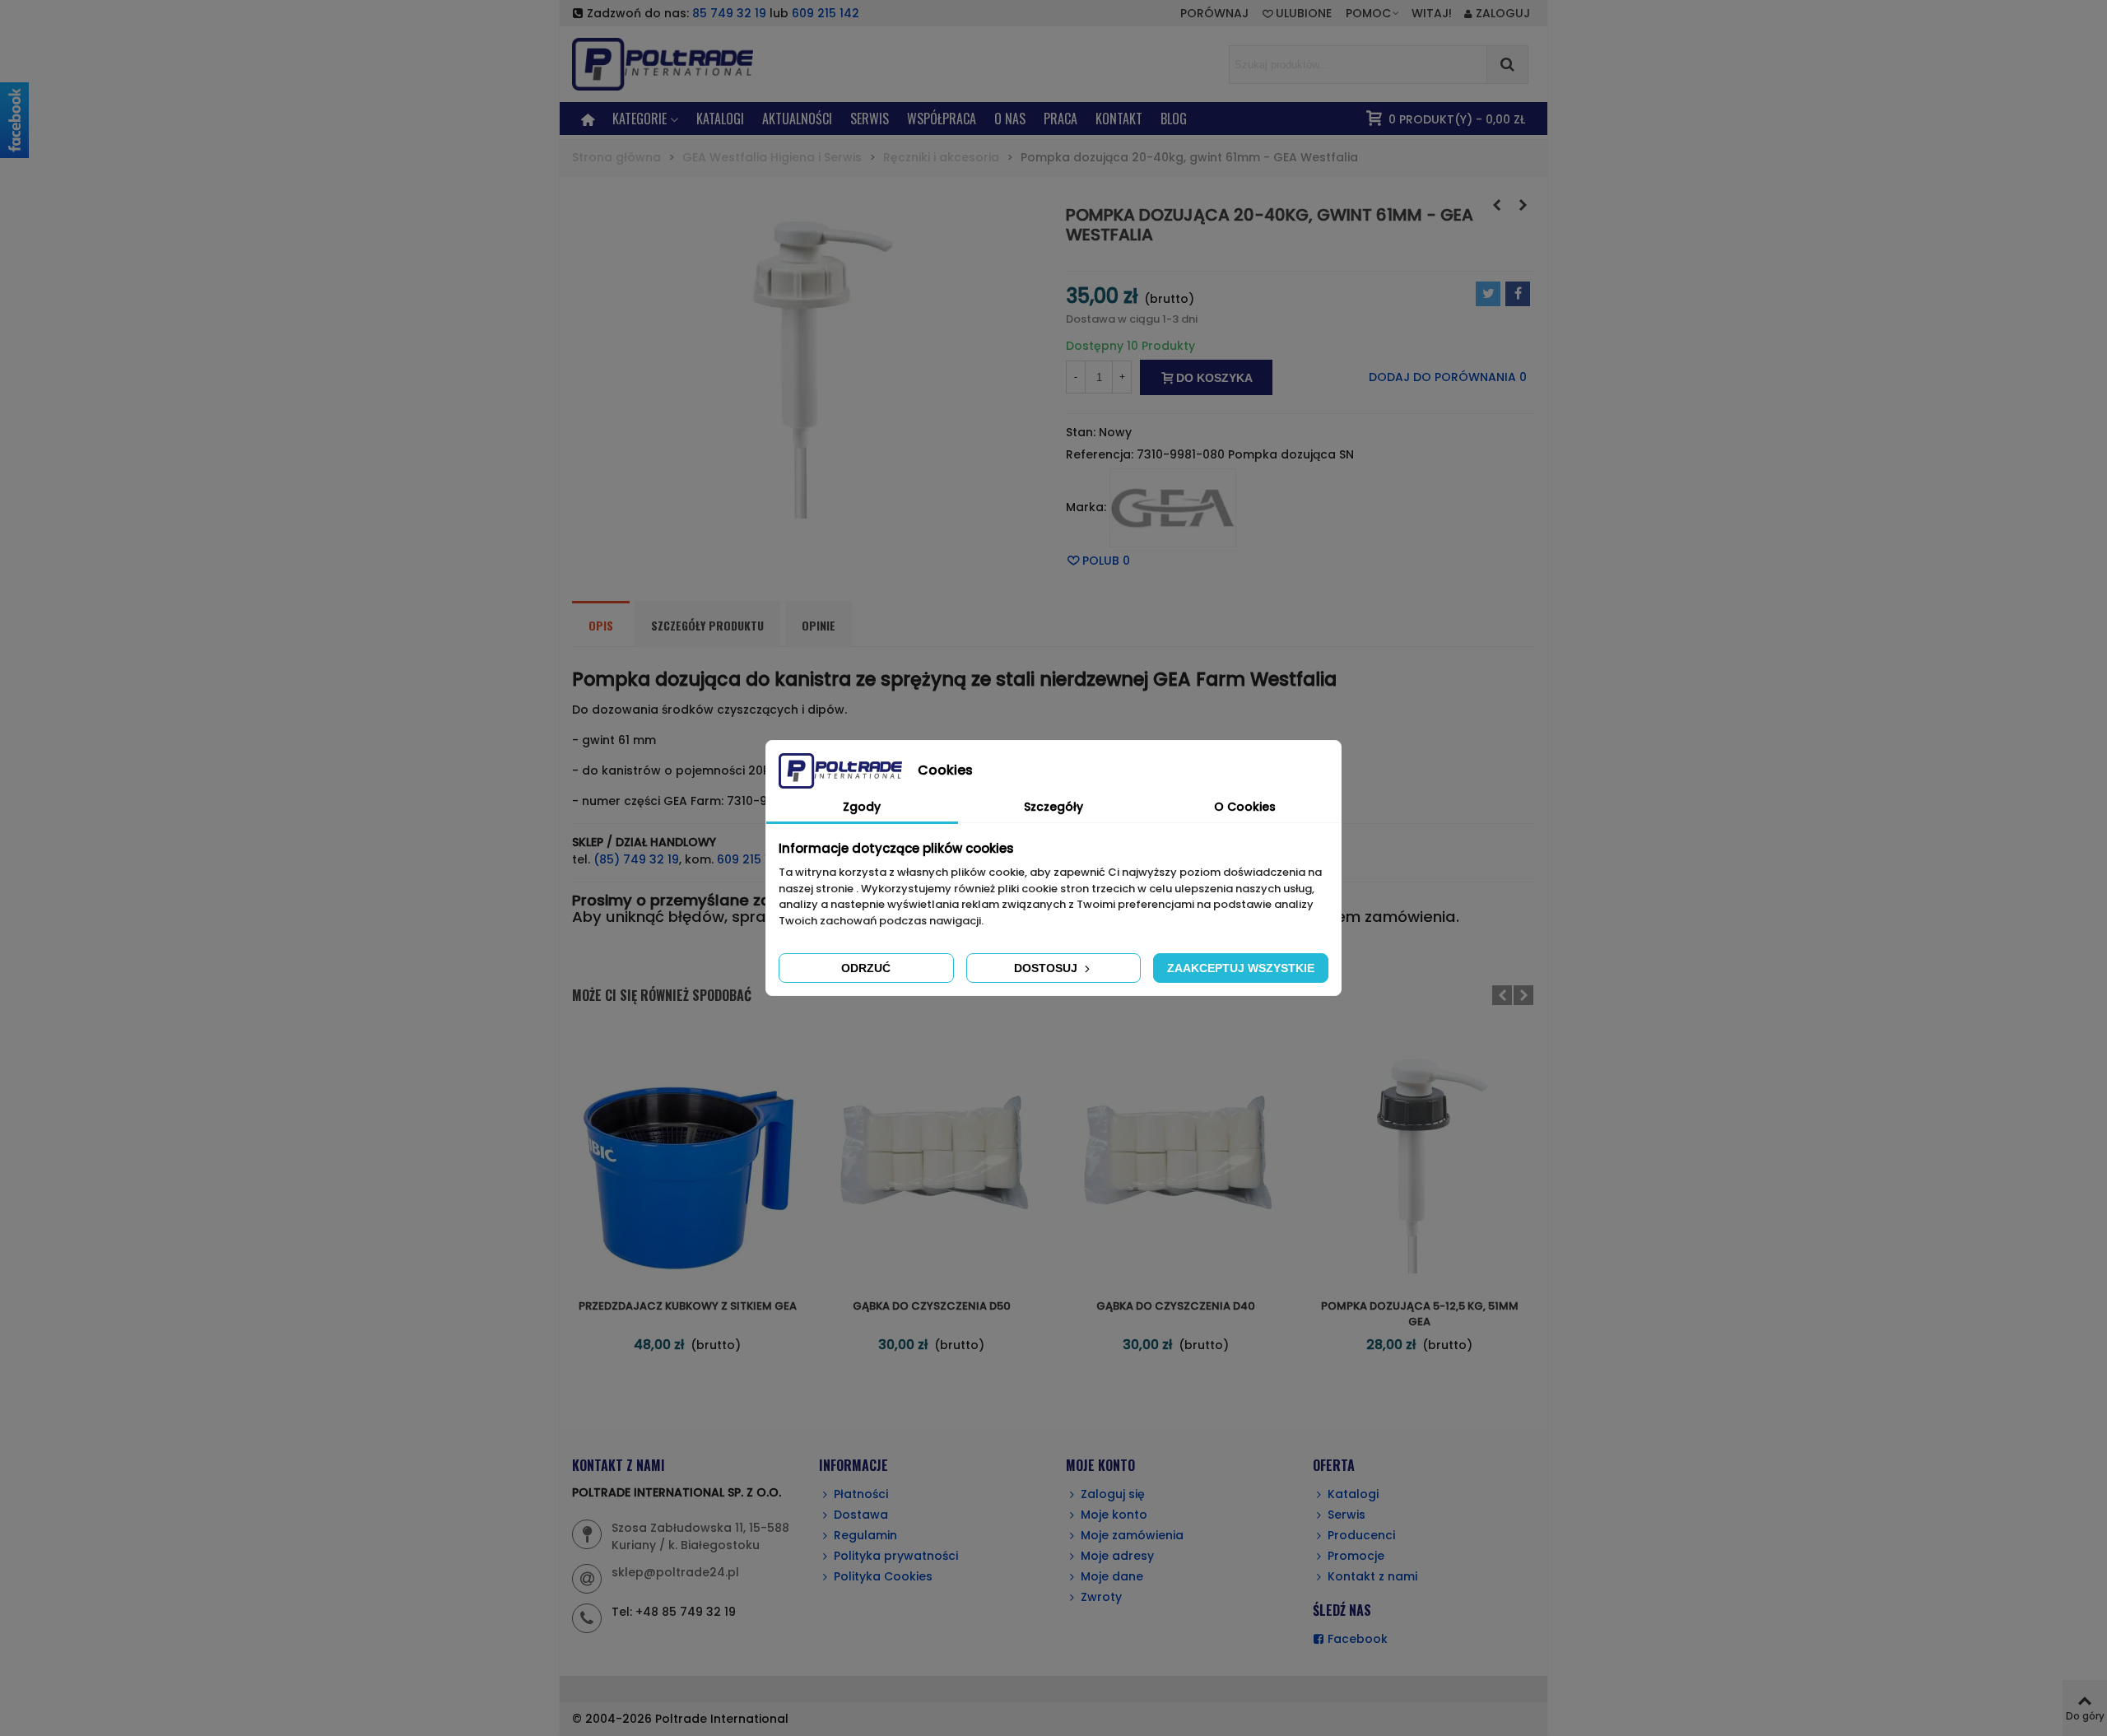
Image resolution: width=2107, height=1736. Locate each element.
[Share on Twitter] (1488, 294)
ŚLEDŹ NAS (1342, 1610)
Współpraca (942, 119)
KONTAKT (1119, 119)
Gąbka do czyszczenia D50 (932, 1306)
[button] (1373, 13)
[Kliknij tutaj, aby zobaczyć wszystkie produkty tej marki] (1173, 508)
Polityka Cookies (883, 1576)
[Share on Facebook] (1518, 294)
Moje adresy (1117, 1556)
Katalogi (720, 119)
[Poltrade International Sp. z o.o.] (687, 64)
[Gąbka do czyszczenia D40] (1175, 1158)
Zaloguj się (1113, 1494)
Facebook (1358, 1639)
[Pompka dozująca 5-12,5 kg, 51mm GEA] (1496, 205)
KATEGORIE (640, 119)
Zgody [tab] (862, 807)
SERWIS (870, 119)
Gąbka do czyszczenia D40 (1176, 1306)
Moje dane (1112, 1576)
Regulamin (865, 1535)
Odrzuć (866, 968)
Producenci (1361, 1535)
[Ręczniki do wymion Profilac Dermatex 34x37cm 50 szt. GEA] (1523, 205)
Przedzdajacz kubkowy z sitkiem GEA (688, 1306)
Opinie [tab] (819, 625)
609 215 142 (826, 13)
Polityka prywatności (896, 1556)
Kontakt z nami (1372, 1576)
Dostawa (861, 1515)
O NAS (1010, 119)
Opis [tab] (601, 625)
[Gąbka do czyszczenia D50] (932, 1158)
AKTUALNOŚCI (797, 119)
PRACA (1060, 119)
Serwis (1347, 1515)
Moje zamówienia (1132, 1535)
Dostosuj (1047, 968)
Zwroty (1101, 1597)
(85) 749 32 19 (636, 859)
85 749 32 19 (729, 13)
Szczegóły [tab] (1053, 807)
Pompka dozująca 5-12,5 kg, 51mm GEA (1420, 1314)
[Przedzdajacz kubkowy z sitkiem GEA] (687, 1158)
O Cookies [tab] (1245, 807)
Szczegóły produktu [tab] (707, 625)
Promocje (1356, 1556)
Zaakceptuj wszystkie (1241, 968)
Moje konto (1114, 1515)
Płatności (861, 1494)
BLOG (1174, 119)
